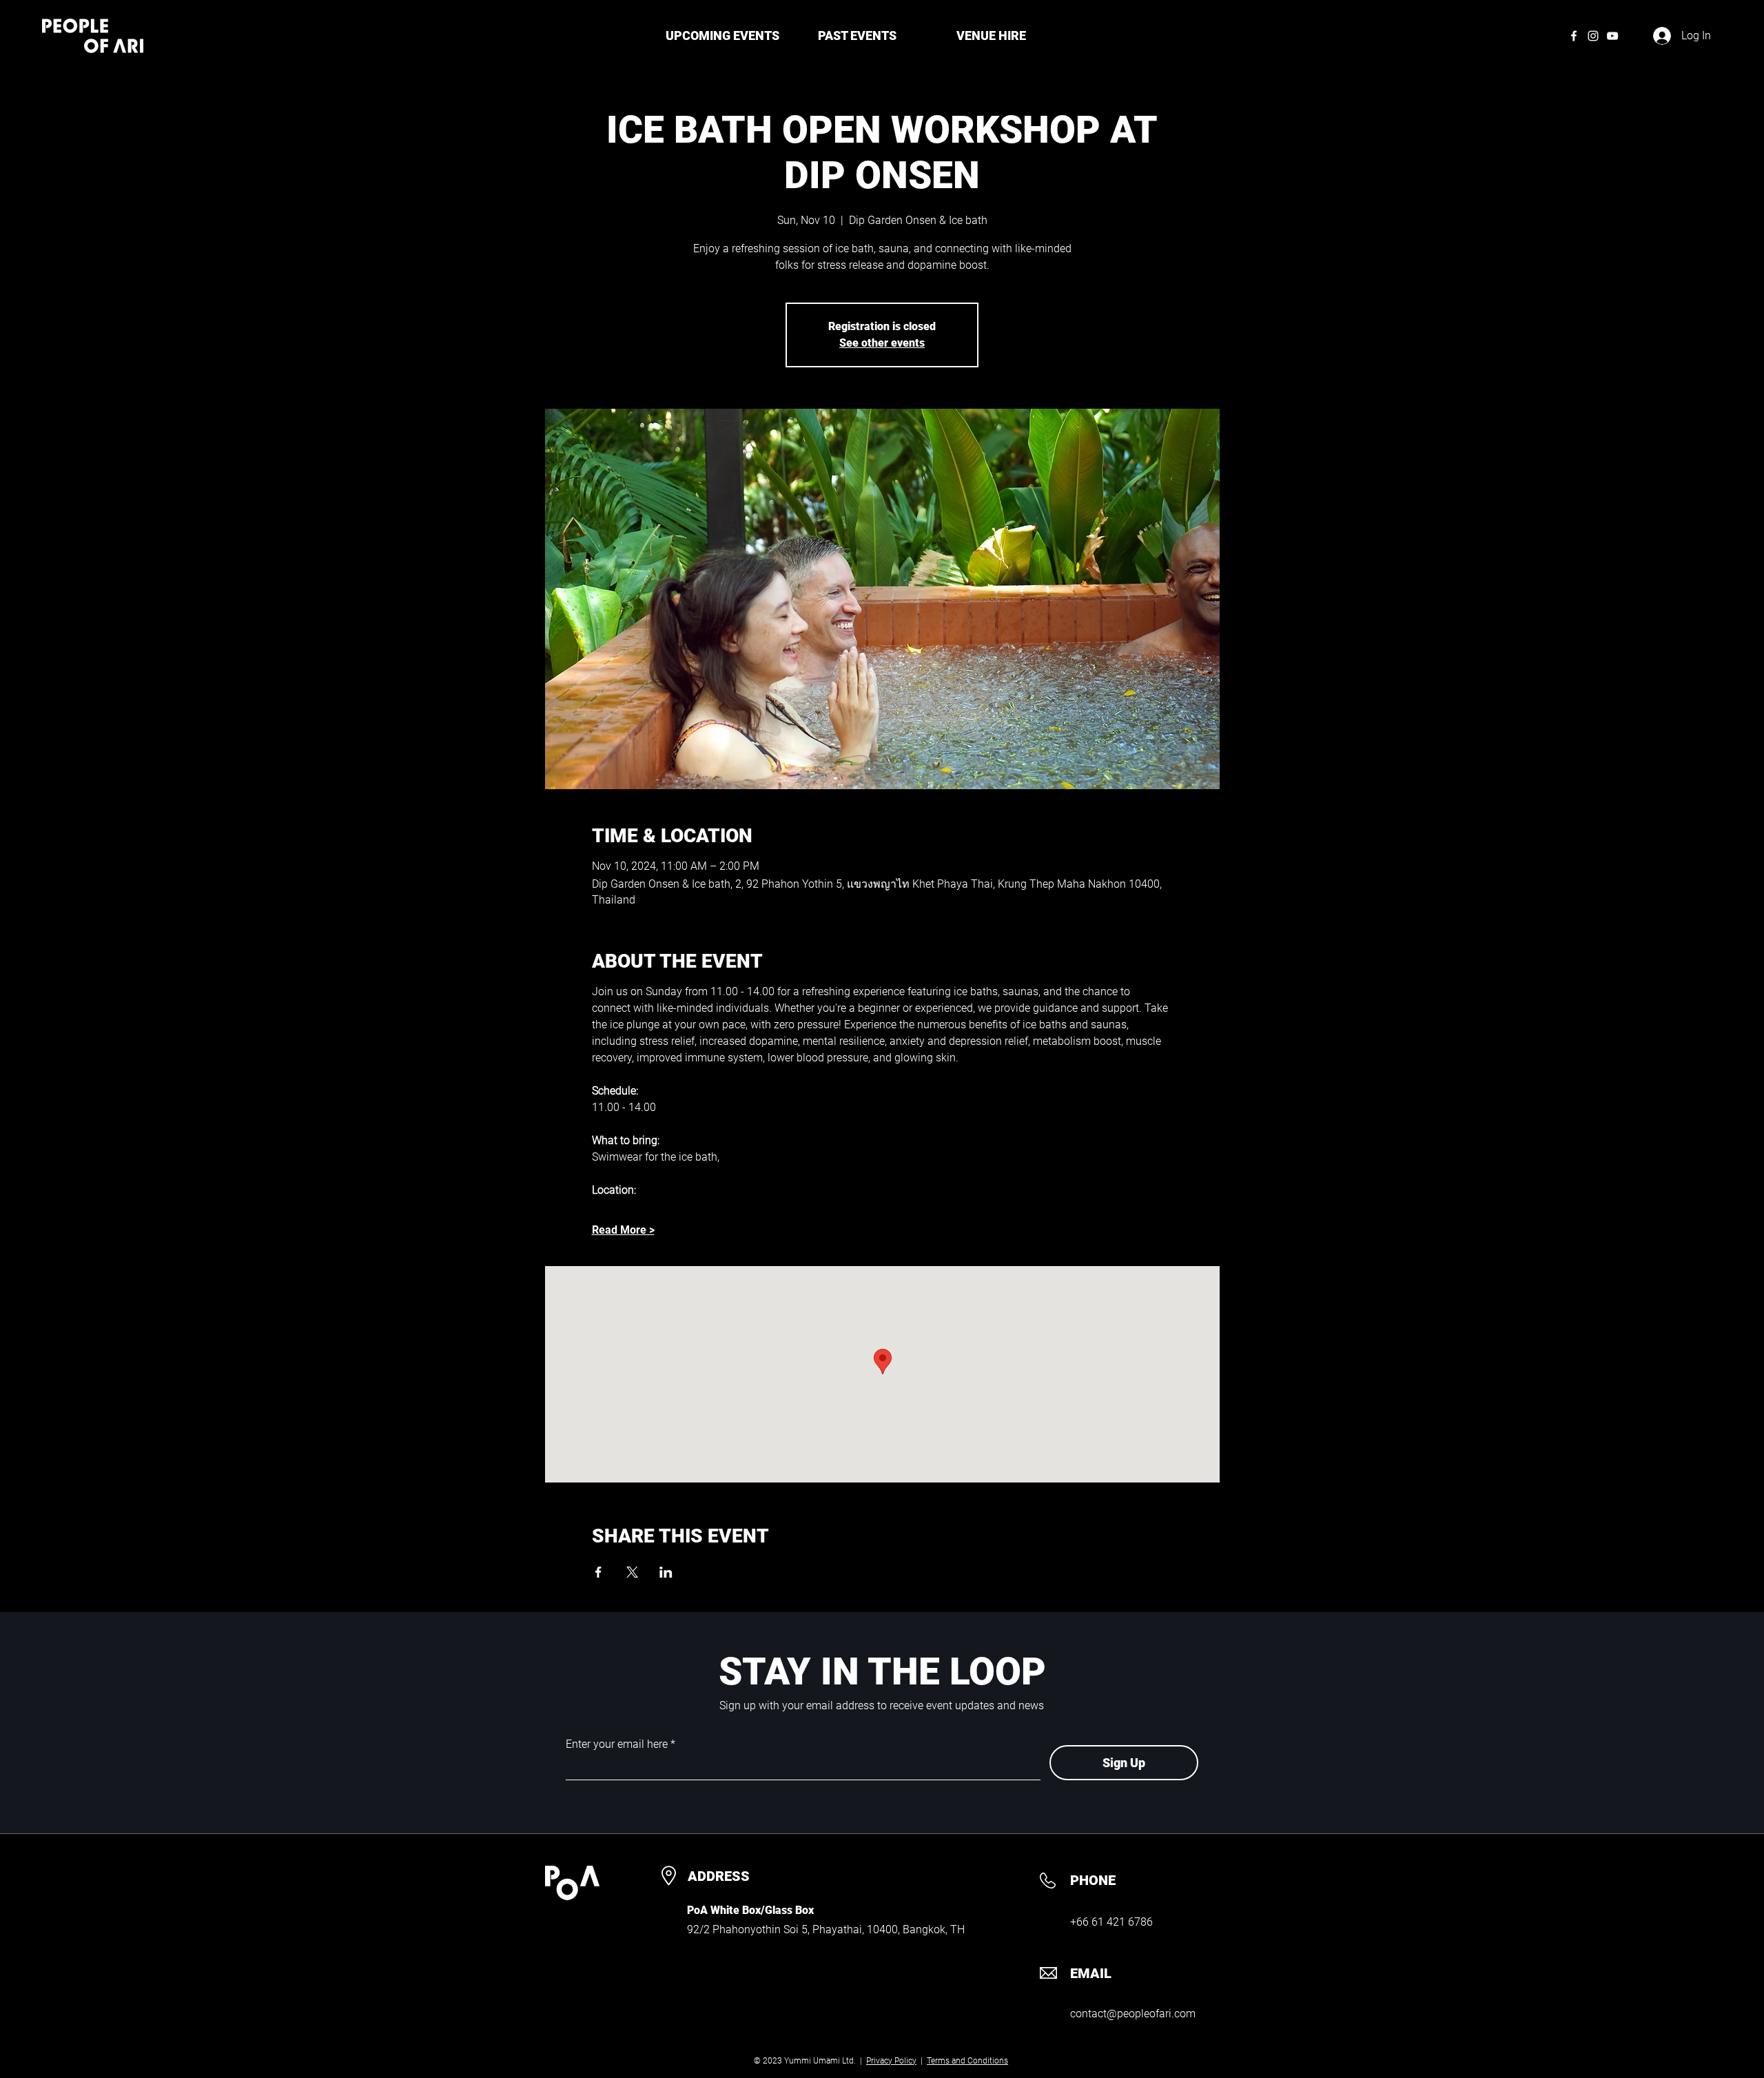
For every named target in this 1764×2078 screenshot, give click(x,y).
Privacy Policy (891, 2061)
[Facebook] (1574, 36)
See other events (882, 343)
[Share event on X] (632, 1572)
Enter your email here (617, 1744)
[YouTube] (1612, 36)
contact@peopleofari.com (1133, 2014)
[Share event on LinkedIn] (666, 1572)
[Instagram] (1593, 36)
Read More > (623, 1230)
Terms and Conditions (967, 2061)
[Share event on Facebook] (598, 1572)
